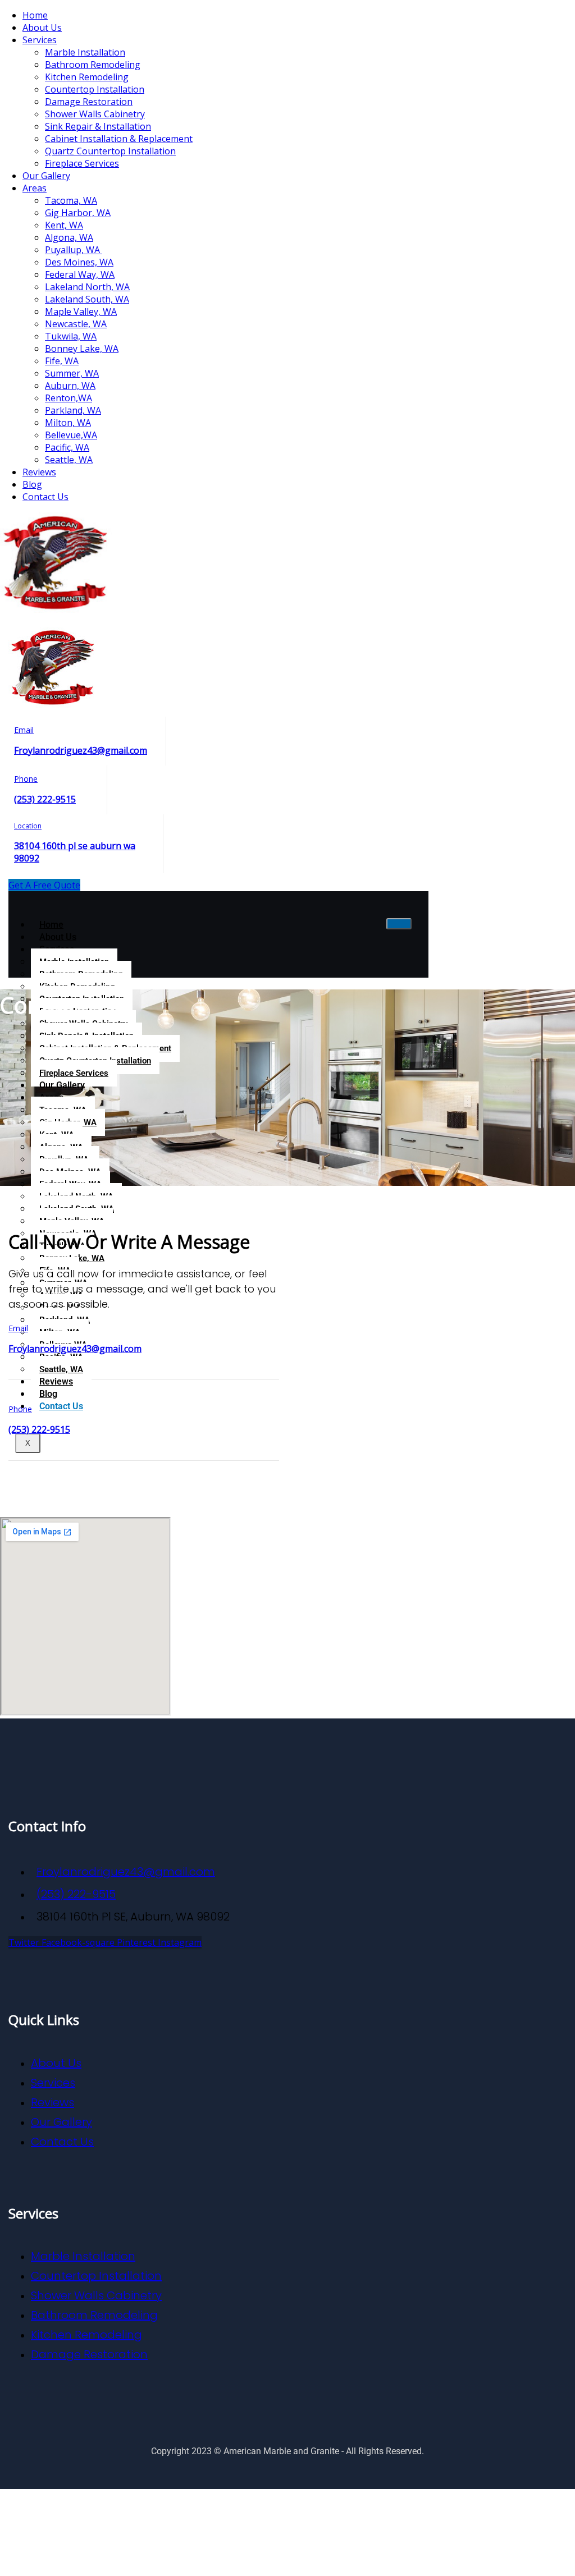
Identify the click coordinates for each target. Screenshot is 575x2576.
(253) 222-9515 (45, 799)
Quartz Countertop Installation (110, 151)
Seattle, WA (69, 460)
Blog (32, 484)
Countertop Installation (95, 89)
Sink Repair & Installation (98, 126)
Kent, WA (64, 225)
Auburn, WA (70, 386)
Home (35, 15)
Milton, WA (68, 423)
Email (24, 730)
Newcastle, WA (76, 324)
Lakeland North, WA (87, 287)
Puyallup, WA (74, 250)
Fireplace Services (82, 163)
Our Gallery (46, 176)
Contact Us (45, 497)
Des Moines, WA (79, 262)
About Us (42, 27)
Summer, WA (72, 373)
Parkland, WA (73, 410)
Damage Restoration (89, 102)
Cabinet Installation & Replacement (119, 139)
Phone (26, 779)
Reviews (39, 472)
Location (28, 826)
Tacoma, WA (71, 200)
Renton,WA (69, 398)
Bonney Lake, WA (82, 349)
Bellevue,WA (71, 435)
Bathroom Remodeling (93, 65)
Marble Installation (85, 52)
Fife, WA (62, 361)
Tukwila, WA (71, 336)
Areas (35, 188)
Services (40, 40)
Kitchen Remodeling (87, 77)
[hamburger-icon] (399, 924)
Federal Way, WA (80, 274)
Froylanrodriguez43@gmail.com (81, 750)
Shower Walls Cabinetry (95, 114)
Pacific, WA (67, 447)
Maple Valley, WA (81, 311)
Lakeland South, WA (87, 299)
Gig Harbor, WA (78, 213)
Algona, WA (69, 237)
